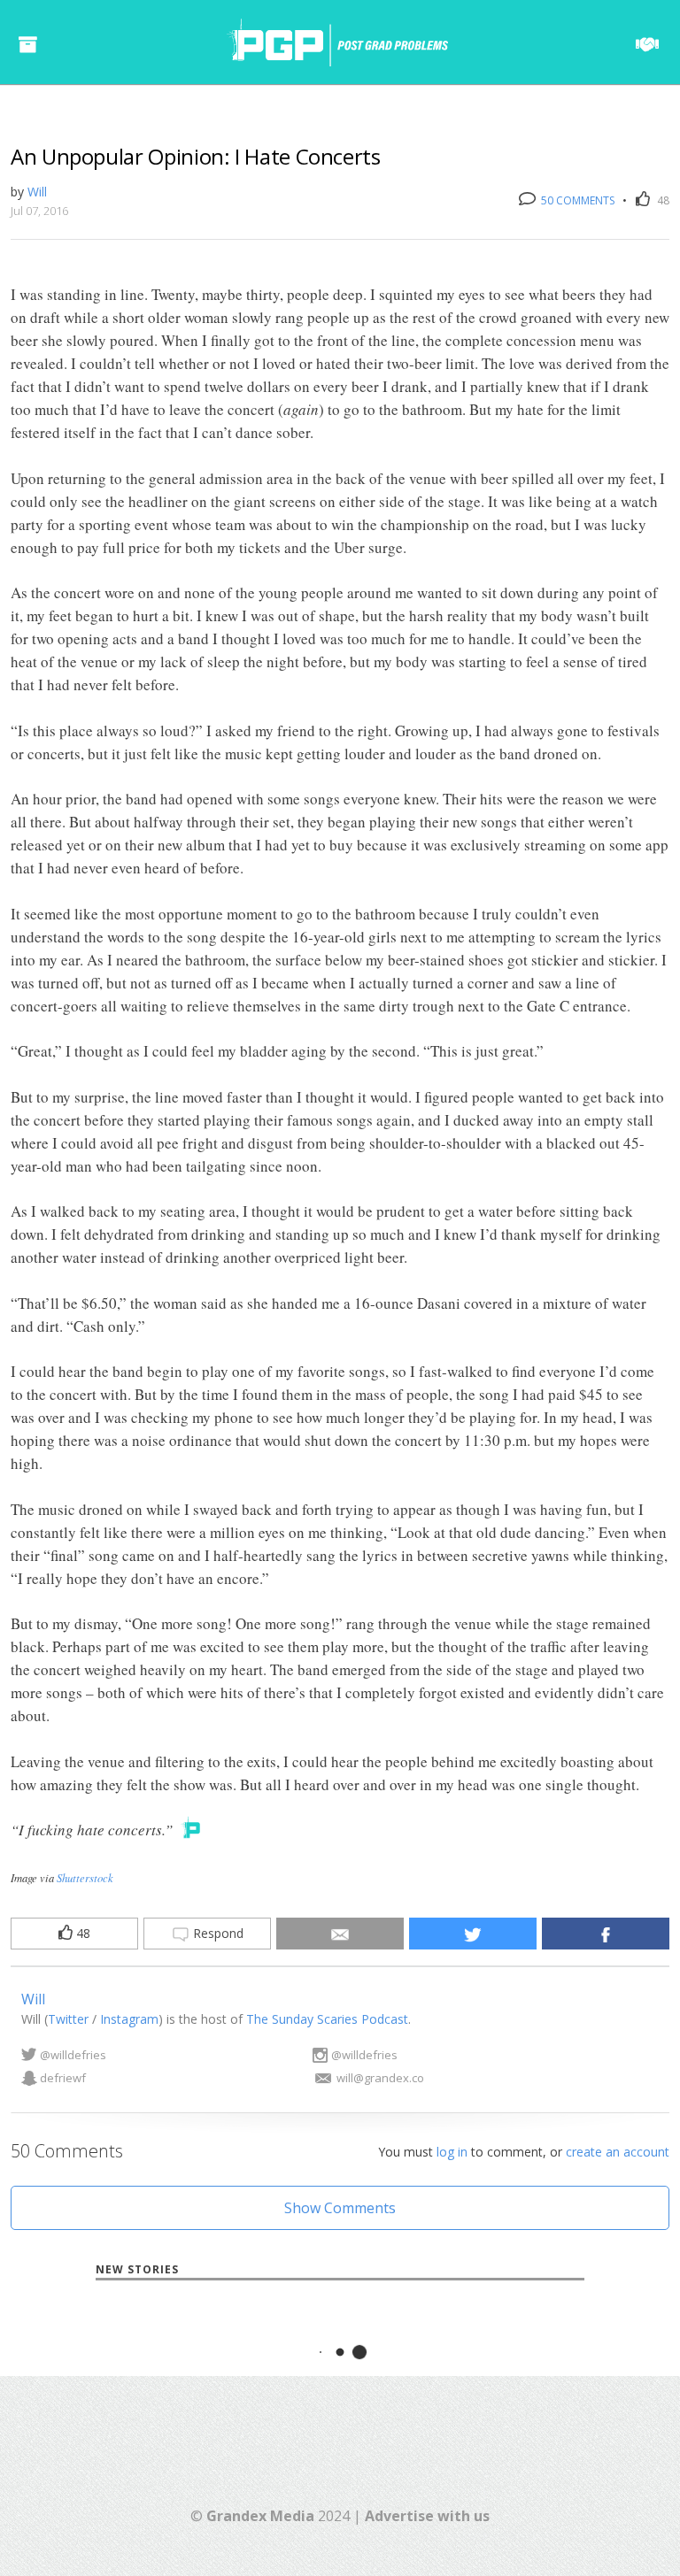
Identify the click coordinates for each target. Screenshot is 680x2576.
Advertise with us (427, 2516)
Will (37, 192)
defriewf (63, 2078)
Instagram (129, 2019)
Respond (216, 1933)
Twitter (68, 2019)
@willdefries (73, 2055)
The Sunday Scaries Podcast (327, 2019)
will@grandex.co (380, 2078)
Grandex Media (260, 2516)
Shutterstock (85, 1877)
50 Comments (576, 200)
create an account (618, 2152)
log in (452, 2152)
